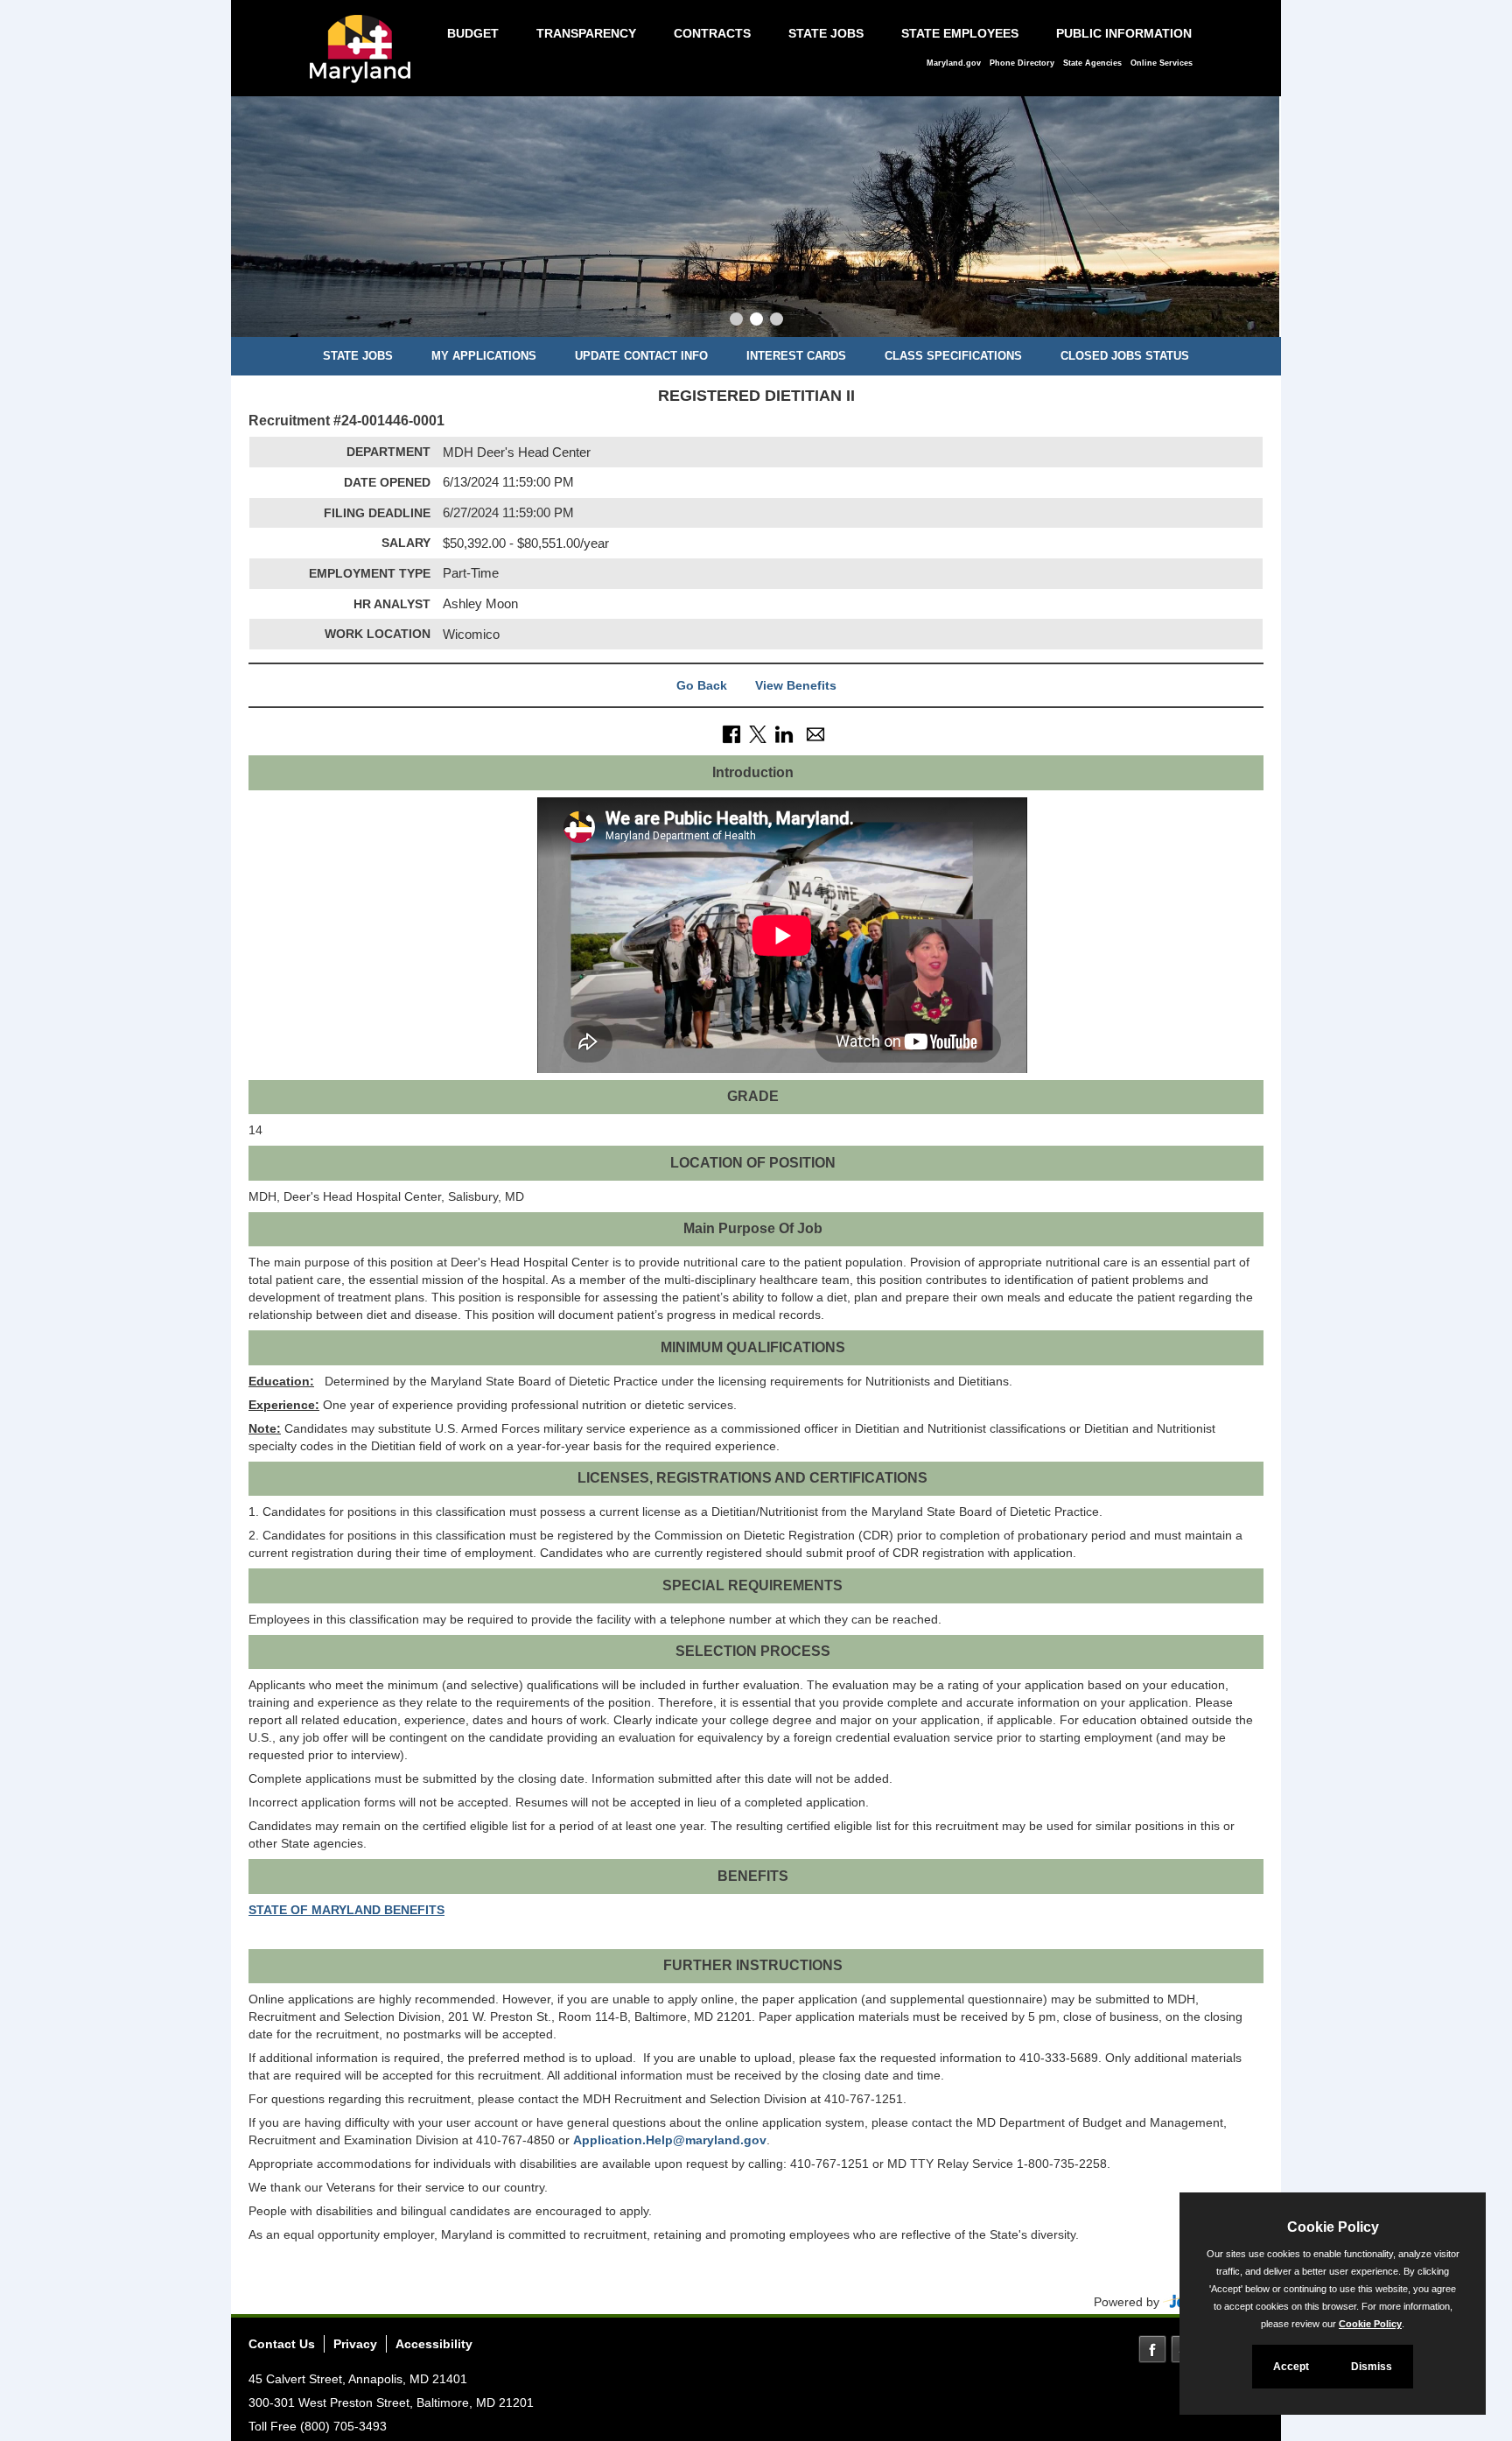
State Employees (960, 33)
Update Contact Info (641, 356)
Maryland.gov (954, 63)
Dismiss (1372, 2367)
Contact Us (282, 2344)
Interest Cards (796, 356)
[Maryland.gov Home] (365, 58)
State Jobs (826, 33)
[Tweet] (758, 733)
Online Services (1162, 63)
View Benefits (796, 685)
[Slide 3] (777, 321)
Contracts (712, 33)
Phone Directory (1022, 63)
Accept (1291, 2367)
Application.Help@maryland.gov (670, 2140)
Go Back (702, 685)
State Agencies (1092, 63)
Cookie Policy (1370, 2324)
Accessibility (434, 2344)
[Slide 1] (736, 321)
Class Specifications (953, 356)
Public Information (1124, 33)
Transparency (586, 33)
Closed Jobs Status (1125, 356)
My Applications (484, 356)
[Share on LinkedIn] (784, 733)
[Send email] (815, 733)
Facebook (1152, 2349)
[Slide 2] (756, 321)
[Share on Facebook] (731, 733)
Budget (473, 33)
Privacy (355, 2344)
